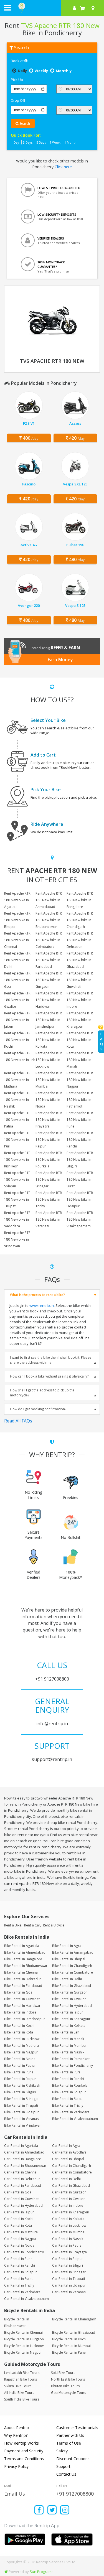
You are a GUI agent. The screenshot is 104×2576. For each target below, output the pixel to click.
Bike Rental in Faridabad (23, 1986)
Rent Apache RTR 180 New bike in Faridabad (49, 960)
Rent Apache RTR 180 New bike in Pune (80, 1120)
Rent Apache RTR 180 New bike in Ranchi (80, 1140)
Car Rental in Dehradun (22, 2179)
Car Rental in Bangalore (23, 2159)
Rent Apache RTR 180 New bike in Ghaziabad (80, 960)
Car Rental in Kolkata (68, 2219)
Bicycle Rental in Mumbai (71, 2346)
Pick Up (17, 80)
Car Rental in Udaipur (69, 2285)
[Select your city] (94, 8)
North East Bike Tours (68, 2379)
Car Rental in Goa (18, 2192)
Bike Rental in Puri (66, 2072)
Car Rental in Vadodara (22, 2292)
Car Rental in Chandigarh (72, 2166)
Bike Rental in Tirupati (21, 2105)
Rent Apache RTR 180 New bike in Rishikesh (17, 1160)
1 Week (55, 142)
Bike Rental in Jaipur (68, 2012)
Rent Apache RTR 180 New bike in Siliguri (80, 1160)
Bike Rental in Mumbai (69, 2046)
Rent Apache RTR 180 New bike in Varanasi (49, 1219)
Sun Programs (42, 2572)
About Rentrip (17, 2428)
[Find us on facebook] (39, 2510)
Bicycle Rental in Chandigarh (74, 2319)
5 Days (41, 142)
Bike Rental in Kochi (19, 2026)
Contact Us (66, 2474)
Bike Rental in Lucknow (22, 2039)
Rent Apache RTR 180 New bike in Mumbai (49, 1080)
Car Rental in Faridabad (23, 2186)
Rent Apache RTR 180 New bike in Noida (49, 1100)
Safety (62, 2451)
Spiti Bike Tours (63, 2373)
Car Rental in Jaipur (19, 2212)
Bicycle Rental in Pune (69, 2352)
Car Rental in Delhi (66, 2179)
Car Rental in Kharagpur (71, 2212)
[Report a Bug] (6, 2572)
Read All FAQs (18, 1421)
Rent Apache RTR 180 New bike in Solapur (17, 1179)
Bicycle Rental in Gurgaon (24, 2339)
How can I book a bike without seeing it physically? (49, 1376)
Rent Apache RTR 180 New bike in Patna (17, 1120)
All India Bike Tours (19, 2393)
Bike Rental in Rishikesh (22, 2085)
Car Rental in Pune (18, 2259)
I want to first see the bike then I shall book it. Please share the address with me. (51, 1360)
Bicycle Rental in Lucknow (24, 2346)
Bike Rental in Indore (20, 2012)
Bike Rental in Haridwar (22, 2006)
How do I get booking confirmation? (38, 1409)
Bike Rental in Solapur (69, 2092)
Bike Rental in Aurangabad (73, 1952)
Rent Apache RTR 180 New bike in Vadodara (17, 1219)
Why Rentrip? (16, 2435)
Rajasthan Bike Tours (21, 2379)
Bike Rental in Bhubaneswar (26, 1966)
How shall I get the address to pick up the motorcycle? (42, 1393)
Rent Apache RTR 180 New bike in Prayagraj (49, 1120)
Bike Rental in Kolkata (69, 2026)
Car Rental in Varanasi (69, 2292)
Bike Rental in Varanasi (22, 2119)
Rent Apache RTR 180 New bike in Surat (80, 1179)
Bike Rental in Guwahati (22, 1999)
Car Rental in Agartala (21, 2146)
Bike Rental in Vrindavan (23, 2125)
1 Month (70, 142)
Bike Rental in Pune (19, 2072)
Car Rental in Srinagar (69, 2272)
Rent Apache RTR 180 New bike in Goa (17, 980)
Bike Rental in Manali (68, 2039)
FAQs (102, 1041)
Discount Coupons (73, 2459)
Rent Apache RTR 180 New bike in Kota (80, 1040)
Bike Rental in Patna (19, 2065)
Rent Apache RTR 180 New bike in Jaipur (17, 1020)
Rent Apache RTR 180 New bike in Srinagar (49, 1179)
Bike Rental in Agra (67, 1946)
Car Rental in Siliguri (68, 2265)
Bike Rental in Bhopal (69, 1959)
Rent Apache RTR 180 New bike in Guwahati (80, 980)
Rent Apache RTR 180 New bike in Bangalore (80, 900)
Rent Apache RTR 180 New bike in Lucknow (49, 1060)
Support (63, 2466)
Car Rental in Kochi (19, 2219)
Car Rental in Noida (19, 2245)
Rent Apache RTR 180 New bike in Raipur (49, 1140)
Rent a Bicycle (54, 1925)
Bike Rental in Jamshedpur (25, 2019)
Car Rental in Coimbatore (72, 2172)
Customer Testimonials (77, 2428)
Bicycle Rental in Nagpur (23, 2352)
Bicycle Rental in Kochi (69, 2339)
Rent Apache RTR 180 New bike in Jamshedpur (49, 1020)
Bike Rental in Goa (18, 1992)
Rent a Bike (13, 1925)
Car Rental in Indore (68, 2205)
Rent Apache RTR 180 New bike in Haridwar (49, 1000)
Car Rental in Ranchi (20, 2265)
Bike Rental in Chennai (21, 1972)
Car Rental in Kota (18, 2225)
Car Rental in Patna (67, 2245)
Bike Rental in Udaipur (21, 2112)
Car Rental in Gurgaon (69, 2192)
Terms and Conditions (24, 2459)
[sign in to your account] (74, 8)
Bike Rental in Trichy (68, 2105)
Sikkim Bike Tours (18, 2386)
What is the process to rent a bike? (37, 1295)
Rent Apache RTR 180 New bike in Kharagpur (80, 1020)
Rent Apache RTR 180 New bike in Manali (80, 1060)
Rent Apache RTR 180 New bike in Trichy (49, 1199)
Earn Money (60, 660)
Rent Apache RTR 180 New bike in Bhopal (17, 920)
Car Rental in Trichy (19, 2285)
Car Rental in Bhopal (68, 2159)
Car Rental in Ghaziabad (71, 2186)
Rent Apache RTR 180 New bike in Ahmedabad (49, 900)
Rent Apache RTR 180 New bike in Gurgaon (49, 980)
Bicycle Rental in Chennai (23, 2332)
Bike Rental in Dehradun (23, 1979)
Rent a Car (32, 1925)
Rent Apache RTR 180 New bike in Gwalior (17, 1000)
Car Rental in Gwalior (69, 2199)
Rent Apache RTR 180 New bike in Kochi (17, 1040)
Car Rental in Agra (66, 2146)
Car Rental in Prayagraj (70, 2252)
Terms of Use (69, 2443)
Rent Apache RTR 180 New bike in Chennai (17, 940)
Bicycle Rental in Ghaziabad (74, 2332)
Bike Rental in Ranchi (68, 2079)
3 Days (28, 142)
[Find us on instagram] (65, 2510)
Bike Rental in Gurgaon (70, 1992)
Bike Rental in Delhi (67, 1979)
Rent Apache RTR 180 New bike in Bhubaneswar (49, 920)
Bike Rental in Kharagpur (71, 2019)
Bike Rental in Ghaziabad (72, 1986)
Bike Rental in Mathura (21, 2046)
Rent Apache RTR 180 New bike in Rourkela (49, 1160)
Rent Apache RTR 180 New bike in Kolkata (49, 1040)
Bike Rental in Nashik (68, 2052)
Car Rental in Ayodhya (69, 2152)
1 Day (15, 142)
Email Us (15, 2494)
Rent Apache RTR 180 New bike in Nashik (17, 1100)
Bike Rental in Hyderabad (72, 2006)
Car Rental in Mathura (21, 2232)
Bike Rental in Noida (20, 2059)
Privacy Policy (16, 2466)
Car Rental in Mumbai (69, 2232)
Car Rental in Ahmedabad (24, 2152)
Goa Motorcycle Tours (69, 2393)
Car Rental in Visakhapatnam (26, 2299)
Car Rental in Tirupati (69, 2279)
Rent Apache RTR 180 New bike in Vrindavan (17, 1239)
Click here (63, 167)
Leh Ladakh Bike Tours (22, 2373)
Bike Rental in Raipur (20, 2079)
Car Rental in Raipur (68, 2259)
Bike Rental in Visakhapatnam (75, 2119)
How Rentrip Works (21, 2443)
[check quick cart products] (83, 8)
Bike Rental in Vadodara (71, 2112)
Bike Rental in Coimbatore (73, 1972)
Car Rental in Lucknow (69, 2225)
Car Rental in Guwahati (22, 2199)
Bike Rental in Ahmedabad (25, 1952)
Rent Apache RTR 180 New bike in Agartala (17, 900)
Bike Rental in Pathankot (71, 2059)
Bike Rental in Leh (66, 2032)
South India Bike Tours (22, 2399)
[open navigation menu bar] (7, 7)
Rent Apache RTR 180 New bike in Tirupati (17, 1199)
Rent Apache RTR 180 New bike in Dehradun (80, 940)
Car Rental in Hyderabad (23, 2205)
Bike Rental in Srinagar (21, 2099)
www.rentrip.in (42, 1305)
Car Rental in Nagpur (20, 2239)
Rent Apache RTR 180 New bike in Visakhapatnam (80, 1219)
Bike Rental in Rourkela (70, 2085)
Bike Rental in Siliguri (20, 2092)
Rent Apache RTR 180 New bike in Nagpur (80, 1080)
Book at (18, 61)
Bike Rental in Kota (19, 2032)
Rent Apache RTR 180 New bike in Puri (17, 1140)
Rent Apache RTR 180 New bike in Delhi (17, 960)
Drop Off (18, 100)
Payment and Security (24, 2451)
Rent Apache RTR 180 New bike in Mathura (17, 1080)
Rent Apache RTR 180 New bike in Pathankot (80, 1100)
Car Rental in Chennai (21, 2172)
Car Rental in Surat (18, 2279)
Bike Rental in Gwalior (69, 1999)
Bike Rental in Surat (67, 2099)
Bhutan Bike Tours (65, 2386)
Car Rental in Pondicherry (24, 2252)
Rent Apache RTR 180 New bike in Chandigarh (80, 920)
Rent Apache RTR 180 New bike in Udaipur (80, 1199)
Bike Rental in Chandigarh (72, 1966)
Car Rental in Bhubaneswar (25, 2166)
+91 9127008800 (75, 2494)
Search (24, 124)
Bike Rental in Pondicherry (73, 2065)
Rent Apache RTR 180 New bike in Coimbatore (49, 940)
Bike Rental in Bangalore (23, 1959)
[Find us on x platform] (52, 2510)
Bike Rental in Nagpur (21, 2052)
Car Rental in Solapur (21, 2272)
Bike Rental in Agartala (22, 1946)
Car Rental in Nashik (68, 2239)
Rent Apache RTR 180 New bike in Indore (80, 1000)
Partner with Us (70, 2435)
